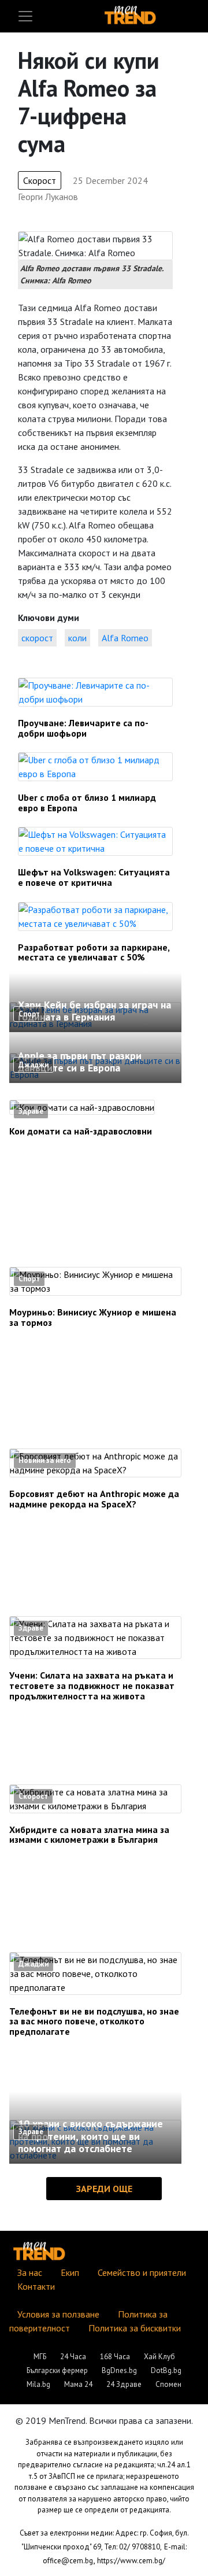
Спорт (29, 1014)
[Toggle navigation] (25, 16)
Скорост (40, 180)
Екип (70, 2272)
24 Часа (73, 2357)
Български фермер (57, 2370)
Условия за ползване (58, 2314)
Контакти (36, 2286)
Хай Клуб (159, 2357)
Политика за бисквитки (135, 2328)
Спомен (168, 2384)
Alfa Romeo (125, 638)
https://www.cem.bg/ (131, 2561)
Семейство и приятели (142, 2272)
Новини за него (45, 1460)
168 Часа (115, 2357)
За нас (30, 2272)
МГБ (40, 2357)
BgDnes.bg (119, 2370)
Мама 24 (78, 2384)
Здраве (31, 1111)
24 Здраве (124, 2384)
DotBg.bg (166, 2370)
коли (77, 638)
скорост (37, 638)
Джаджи (34, 1065)
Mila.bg (38, 2384)
